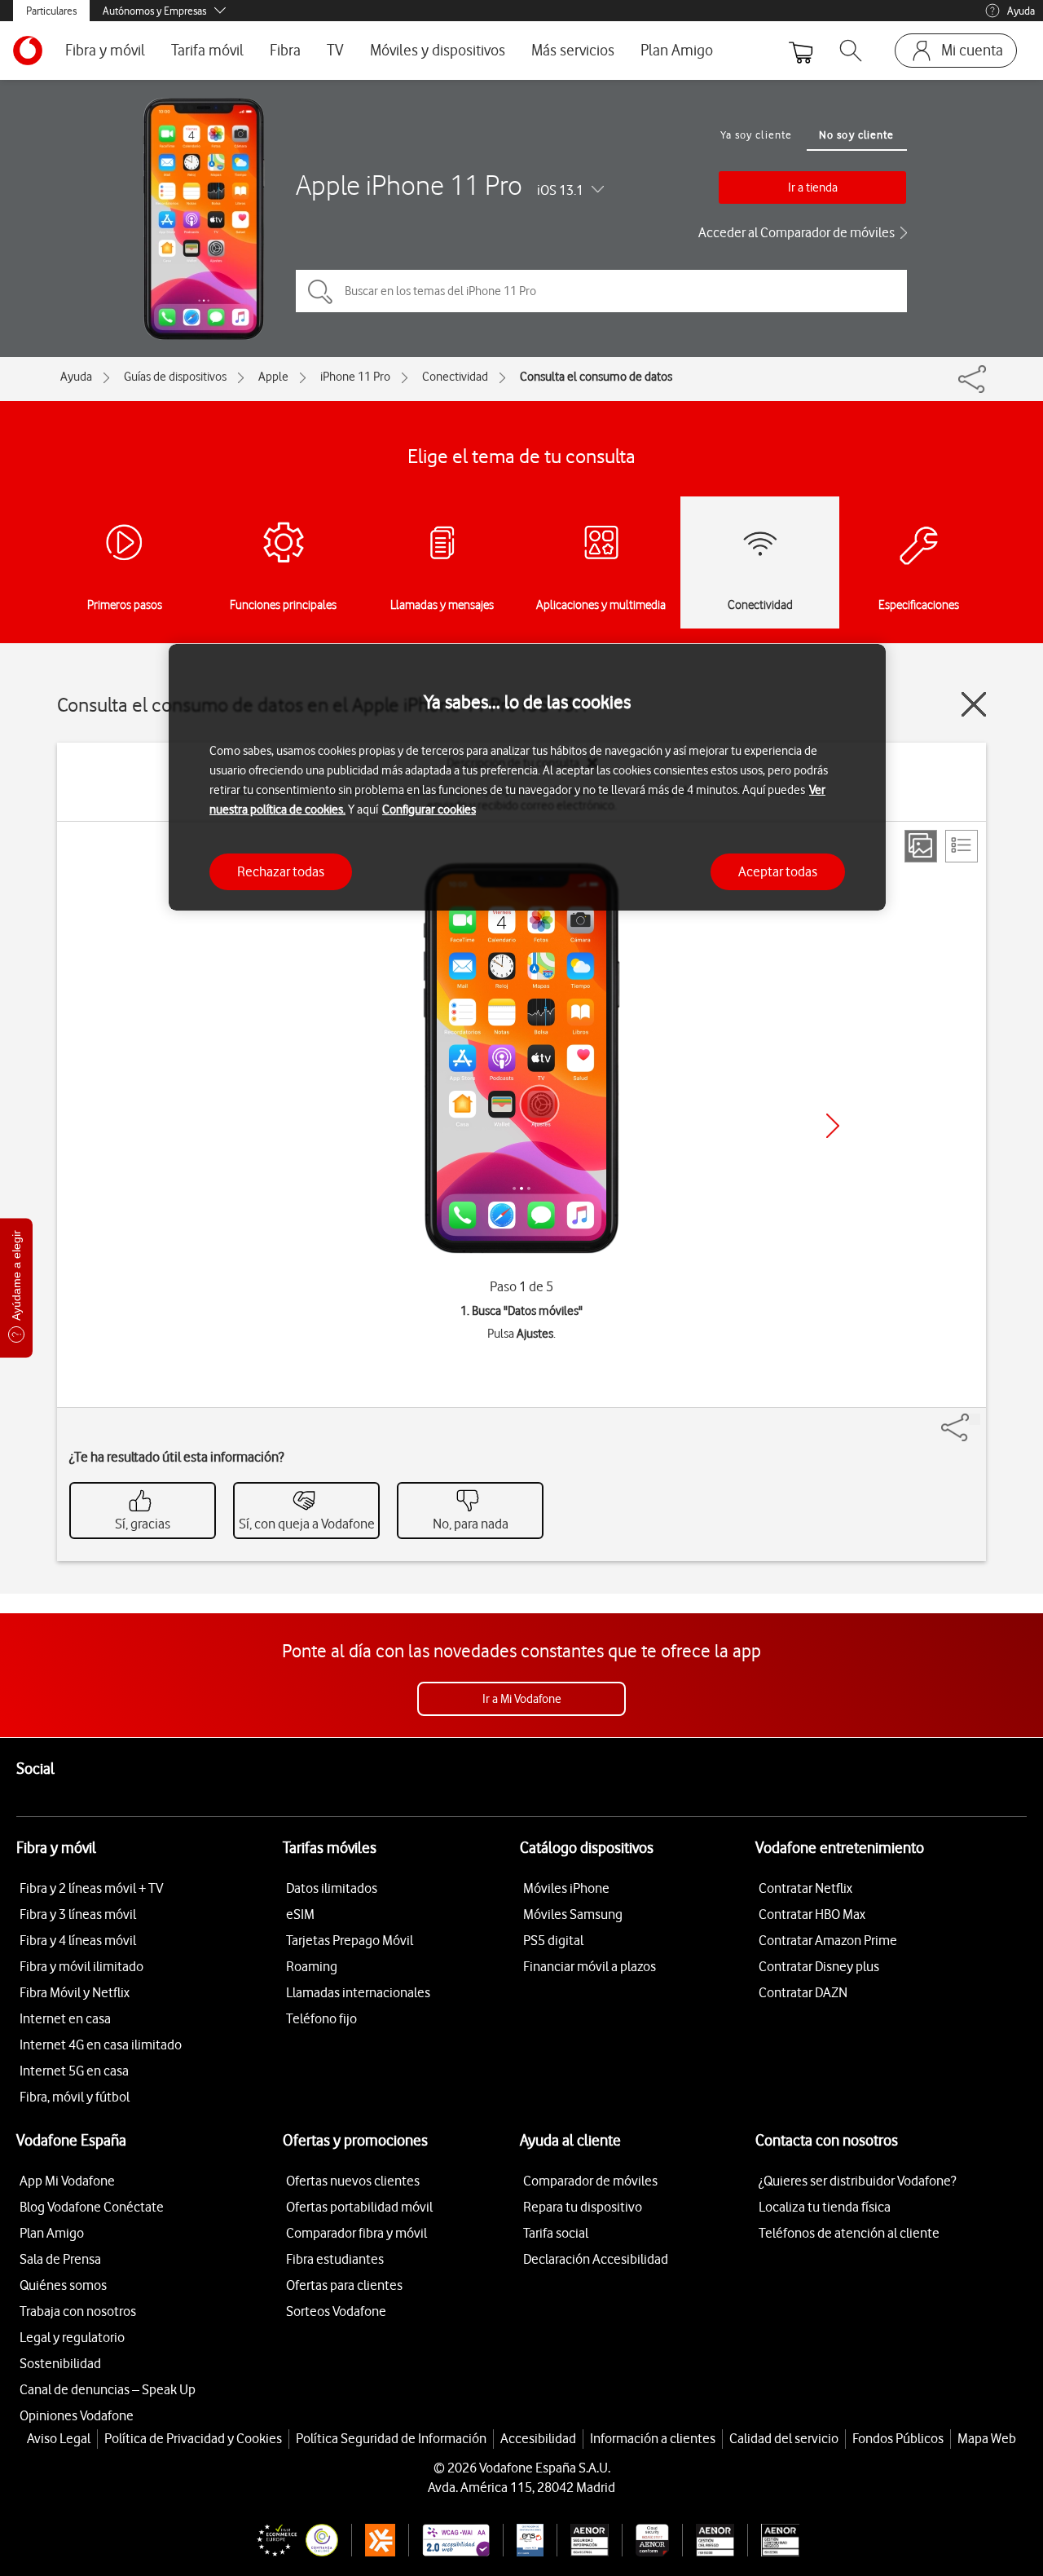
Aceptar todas (778, 871)
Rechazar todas (281, 871)
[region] (527, 777)
